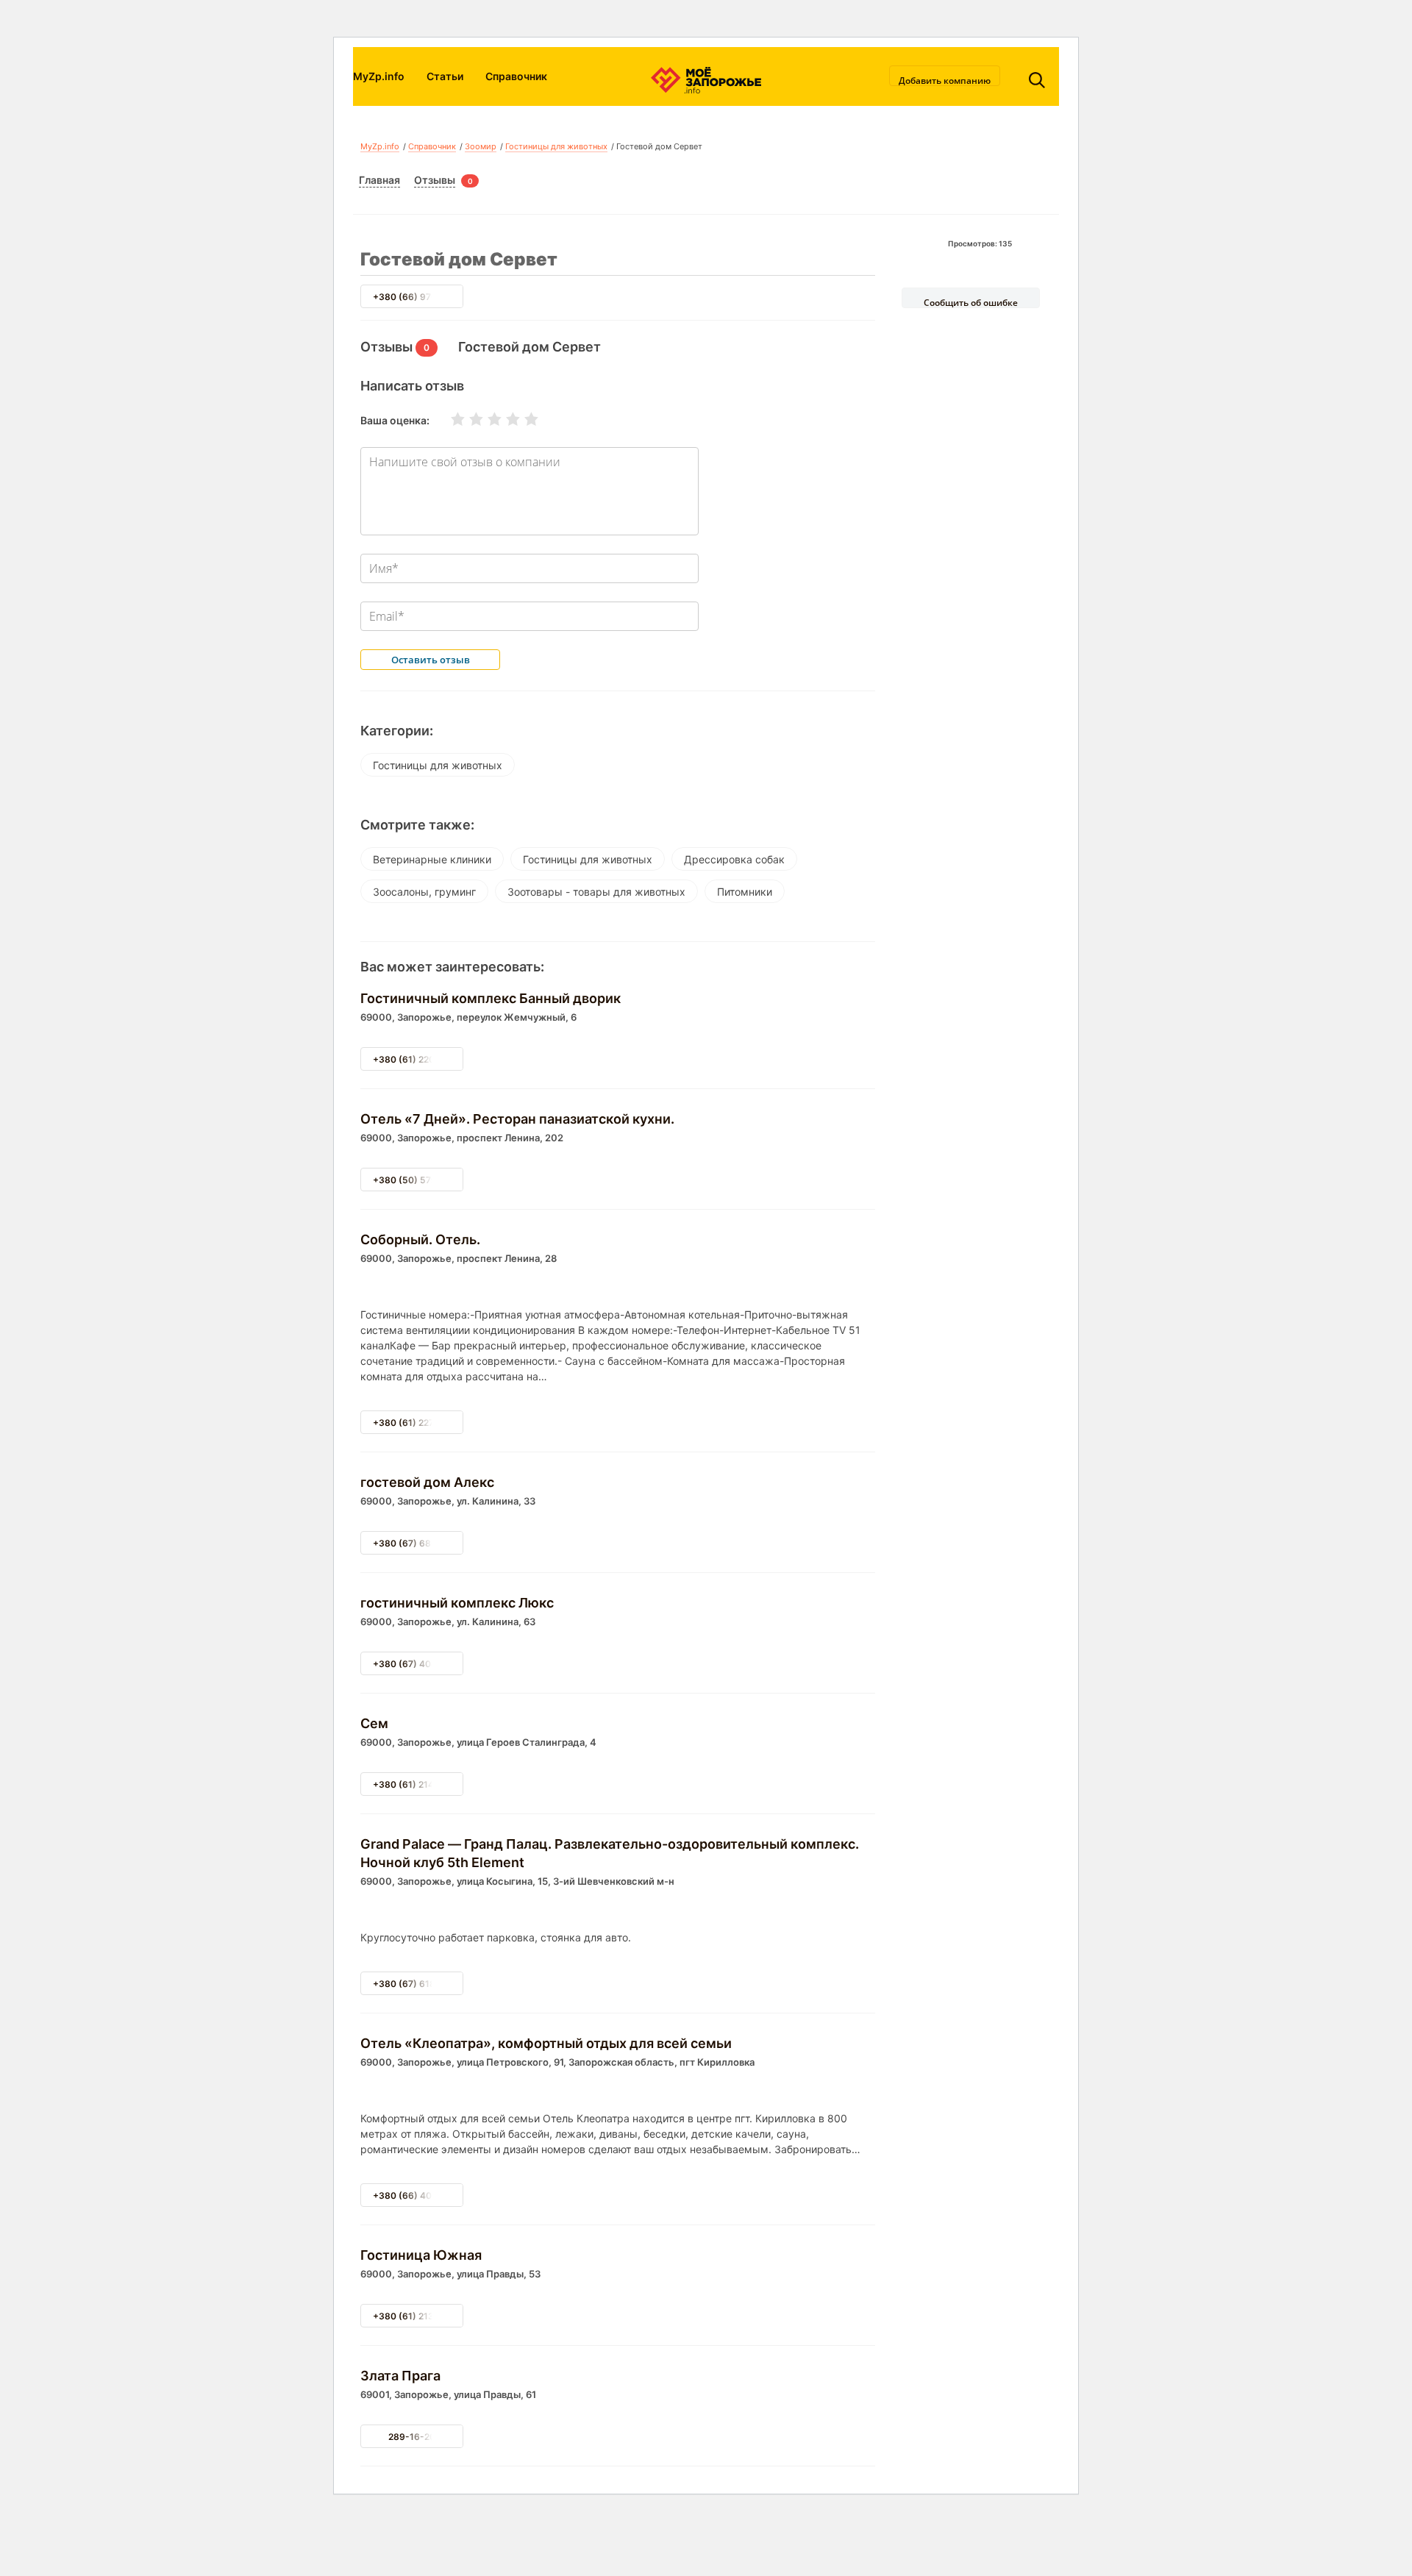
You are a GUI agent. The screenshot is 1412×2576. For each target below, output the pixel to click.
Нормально (485, 419)
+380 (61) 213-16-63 (419, 2316)
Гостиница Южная (421, 2255)
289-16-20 (412, 2437)
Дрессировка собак (734, 859)
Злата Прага (400, 2376)
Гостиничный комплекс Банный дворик (491, 998)
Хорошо (504, 419)
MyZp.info (379, 76)
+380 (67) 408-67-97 (420, 1664)
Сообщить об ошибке (971, 302)
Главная (379, 180)
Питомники (745, 892)
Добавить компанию (945, 80)
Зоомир (481, 146)
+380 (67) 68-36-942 (421, 1543)
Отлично (522, 419)
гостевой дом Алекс (427, 1482)
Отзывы (435, 180)
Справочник (516, 76)
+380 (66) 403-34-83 (421, 2195)
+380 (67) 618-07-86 (420, 1984)
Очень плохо (449, 419)
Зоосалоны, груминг (424, 892)
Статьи (445, 76)
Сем (374, 1723)
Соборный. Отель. (420, 1239)
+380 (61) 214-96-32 (419, 1784)
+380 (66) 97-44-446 (421, 297)
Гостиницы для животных (556, 146)
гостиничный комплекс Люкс (457, 1603)
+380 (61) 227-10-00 (419, 1423)
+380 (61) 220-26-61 (419, 1059)
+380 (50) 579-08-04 (421, 1180)
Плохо (467, 419)
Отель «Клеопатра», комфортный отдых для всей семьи (546, 2043)
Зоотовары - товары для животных (596, 892)
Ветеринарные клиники (432, 859)
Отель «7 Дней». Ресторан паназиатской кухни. (517, 1119)
